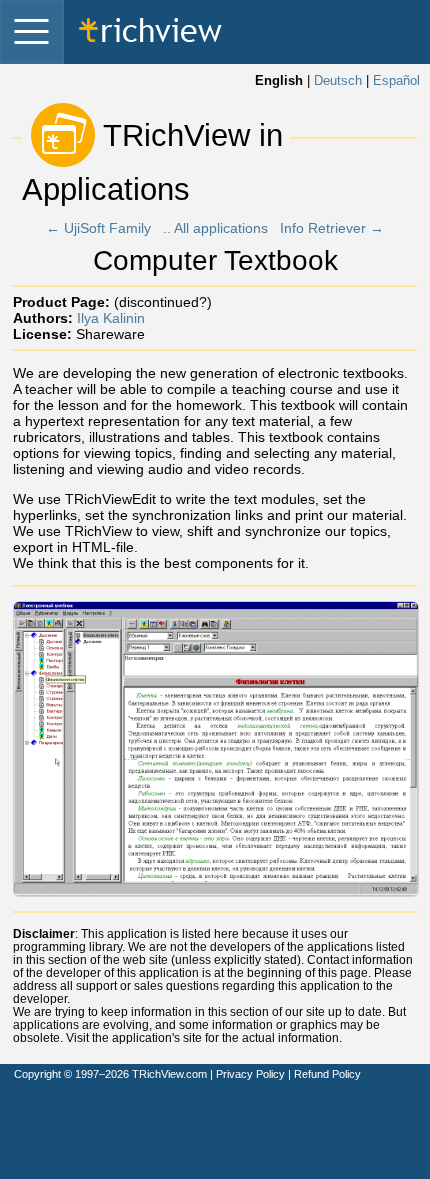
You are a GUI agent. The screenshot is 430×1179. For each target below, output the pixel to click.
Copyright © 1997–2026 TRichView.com (110, 1074)
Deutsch (338, 81)
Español (396, 81)
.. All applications (215, 228)
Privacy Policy (250, 1074)
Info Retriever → (332, 228)
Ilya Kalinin (111, 318)
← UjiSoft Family (98, 228)
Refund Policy (327, 1074)
